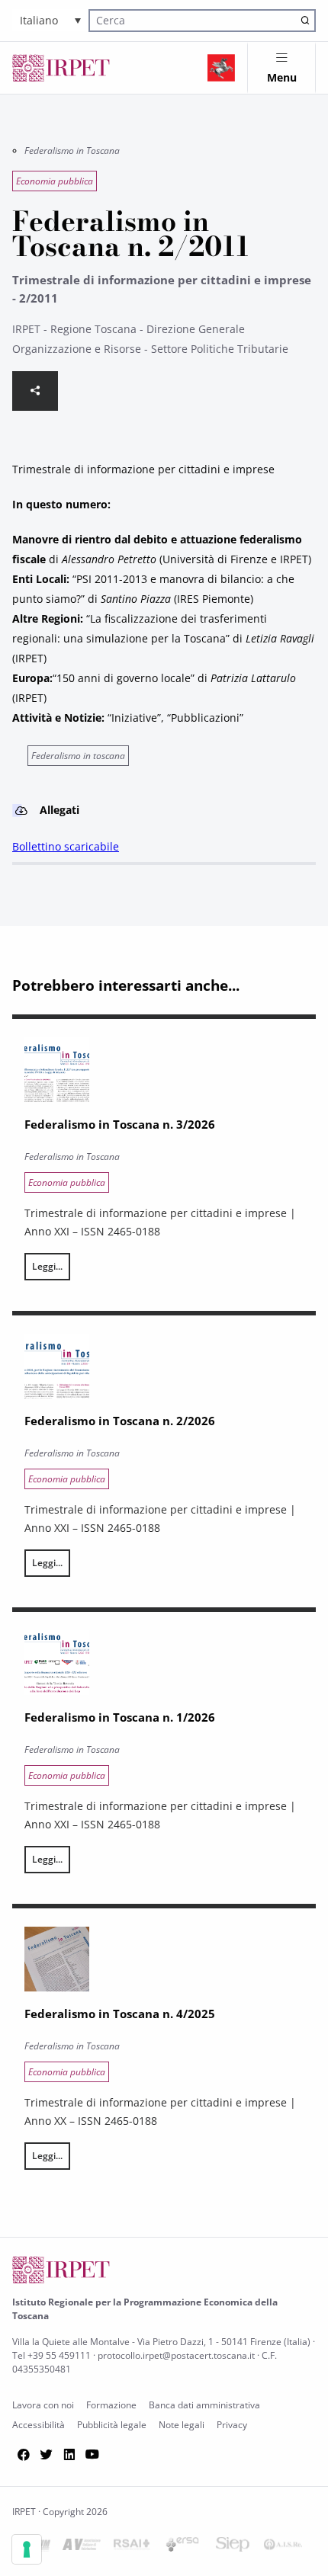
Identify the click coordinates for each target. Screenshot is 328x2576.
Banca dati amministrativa (204, 2405)
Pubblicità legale (112, 2425)
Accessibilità (39, 2425)
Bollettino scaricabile (66, 846)
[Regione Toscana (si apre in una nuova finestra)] (221, 68)
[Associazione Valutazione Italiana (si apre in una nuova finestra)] (82, 2547)
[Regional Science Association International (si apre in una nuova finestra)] (132, 2547)
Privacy (232, 2425)
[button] (50, 20)
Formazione (111, 2405)
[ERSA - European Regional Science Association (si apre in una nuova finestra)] (182, 2547)
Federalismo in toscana (78, 756)
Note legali (182, 2425)
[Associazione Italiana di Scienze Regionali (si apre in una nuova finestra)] (283, 2547)
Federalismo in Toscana (72, 151)
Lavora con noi (43, 2405)
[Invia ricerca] (305, 21)
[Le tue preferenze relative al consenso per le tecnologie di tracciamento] (27, 2549)
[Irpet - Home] (61, 68)
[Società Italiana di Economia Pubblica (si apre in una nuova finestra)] (233, 2547)
